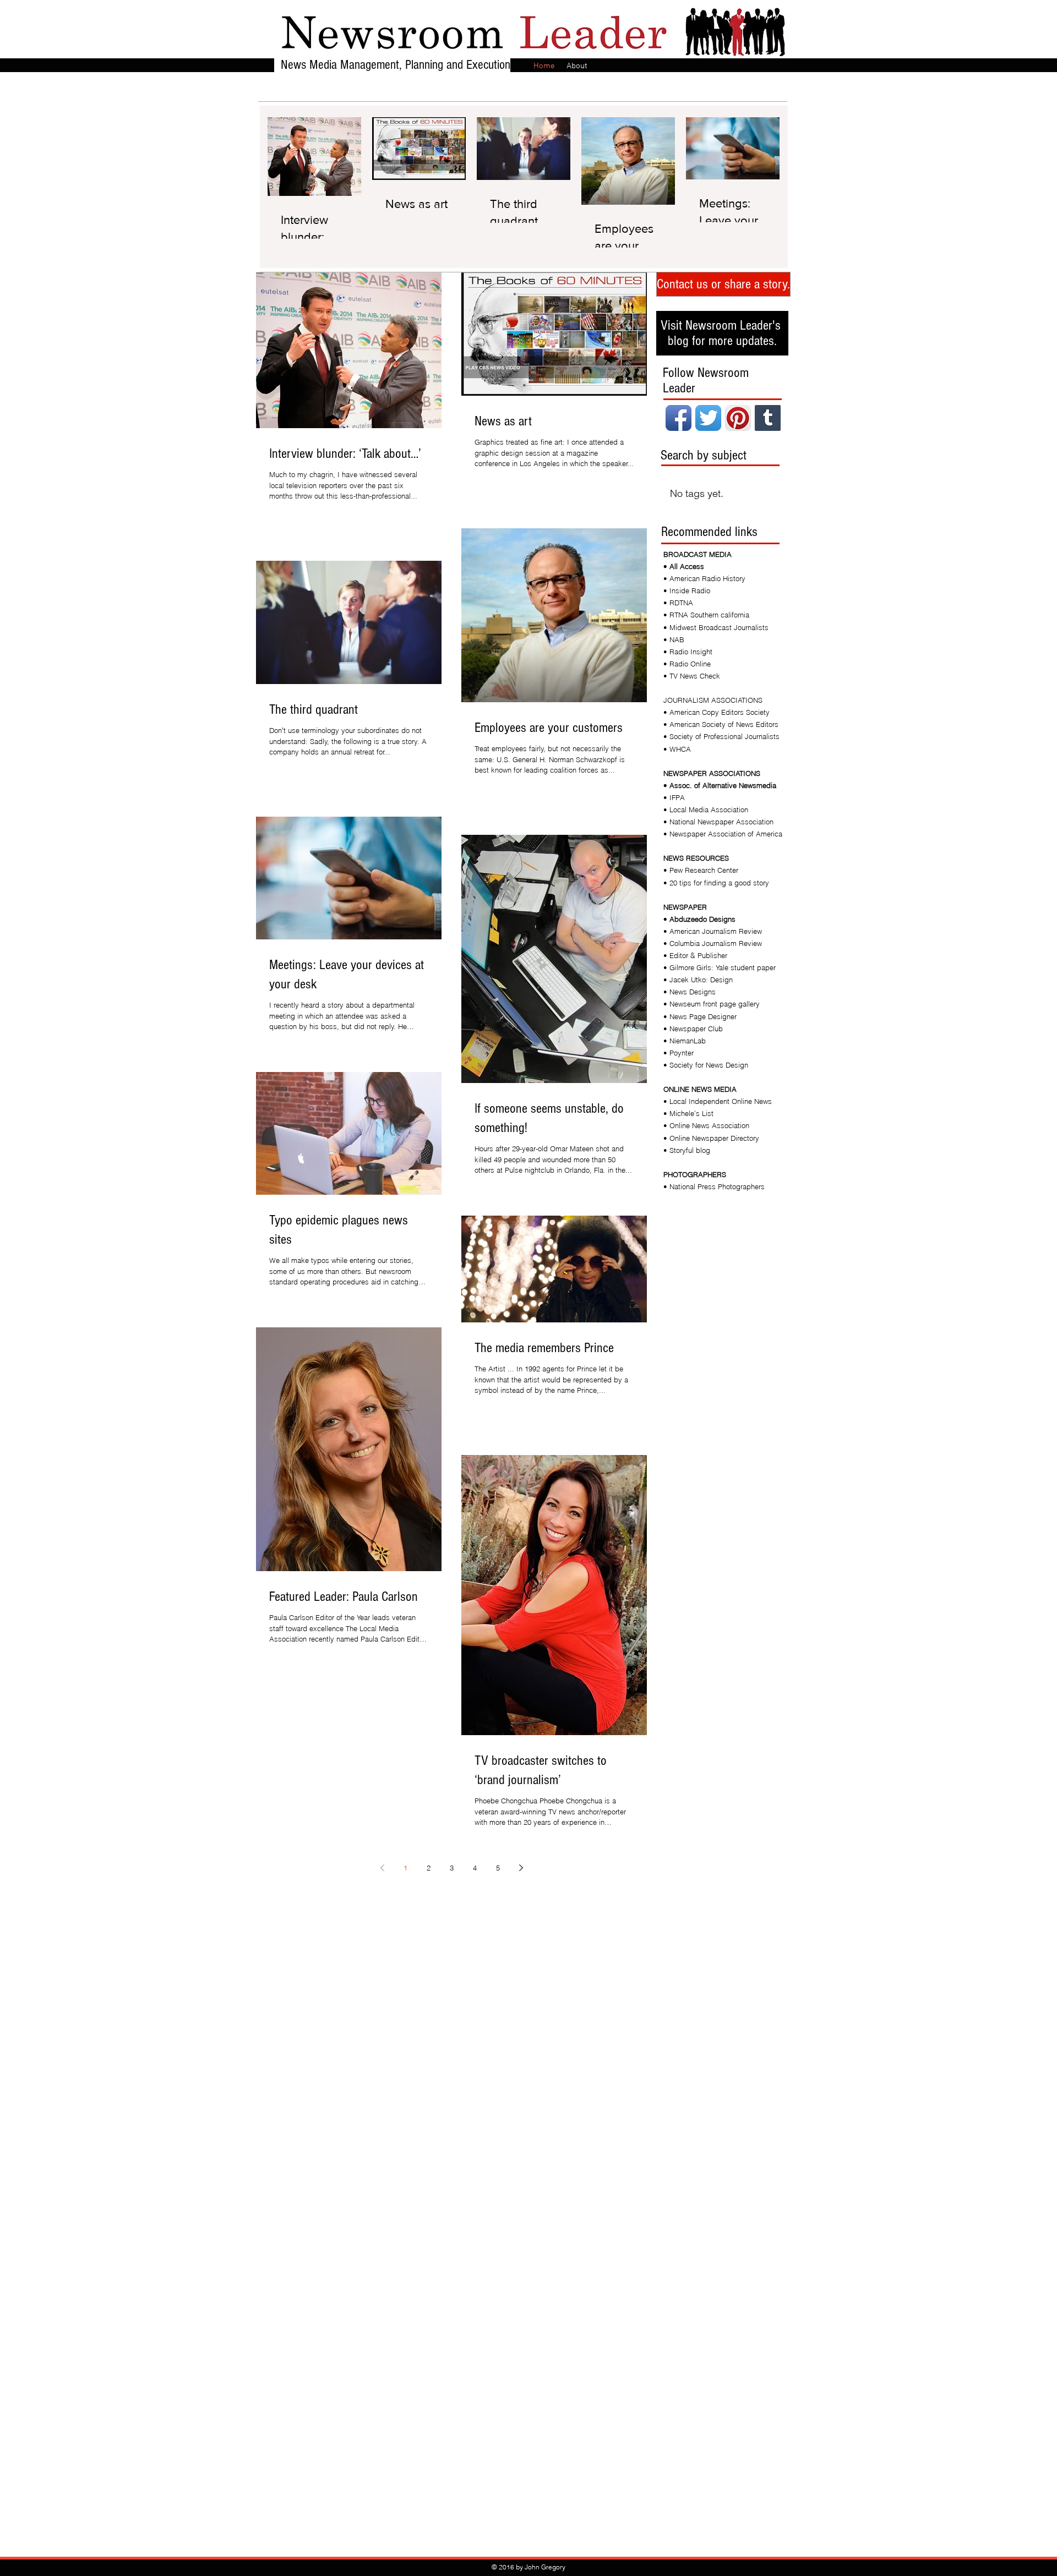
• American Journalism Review (713, 931)
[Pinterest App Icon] (738, 418)
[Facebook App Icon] (679, 418)
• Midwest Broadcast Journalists (716, 627)
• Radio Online (687, 664)
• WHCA (677, 749)
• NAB (674, 639)
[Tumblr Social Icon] (768, 418)
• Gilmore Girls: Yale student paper (720, 967)
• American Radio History (704, 578)
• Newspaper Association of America (723, 834)
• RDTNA (678, 603)
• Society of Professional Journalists (721, 736)
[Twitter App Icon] (708, 418)
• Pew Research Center (701, 870)
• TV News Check (692, 676)
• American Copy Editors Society (717, 712)
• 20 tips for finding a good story (716, 883)
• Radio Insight (688, 652)
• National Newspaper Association (718, 822)
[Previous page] (382, 1868)
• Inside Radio (687, 590)
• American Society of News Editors (721, 724)
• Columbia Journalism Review (713, 943)
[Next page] (521, 1868)
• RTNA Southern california (706, 615)
